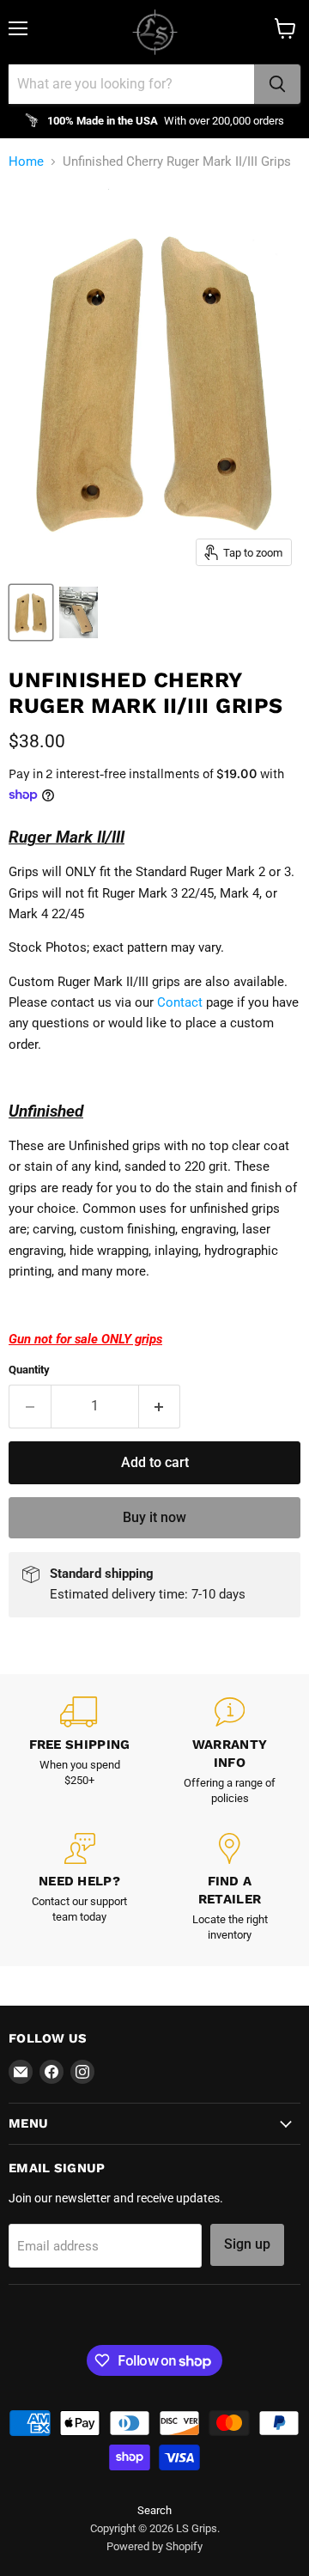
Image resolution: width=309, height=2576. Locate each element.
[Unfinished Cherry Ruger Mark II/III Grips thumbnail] (31, 612)
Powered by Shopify (154, 2546)
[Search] (277, 84)
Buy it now (154, 1517)
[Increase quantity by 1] (160, 1406)
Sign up (247, 2244)
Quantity (29, 1370)
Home (26, 162)
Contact (180, 1002)
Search (154, 2510)
